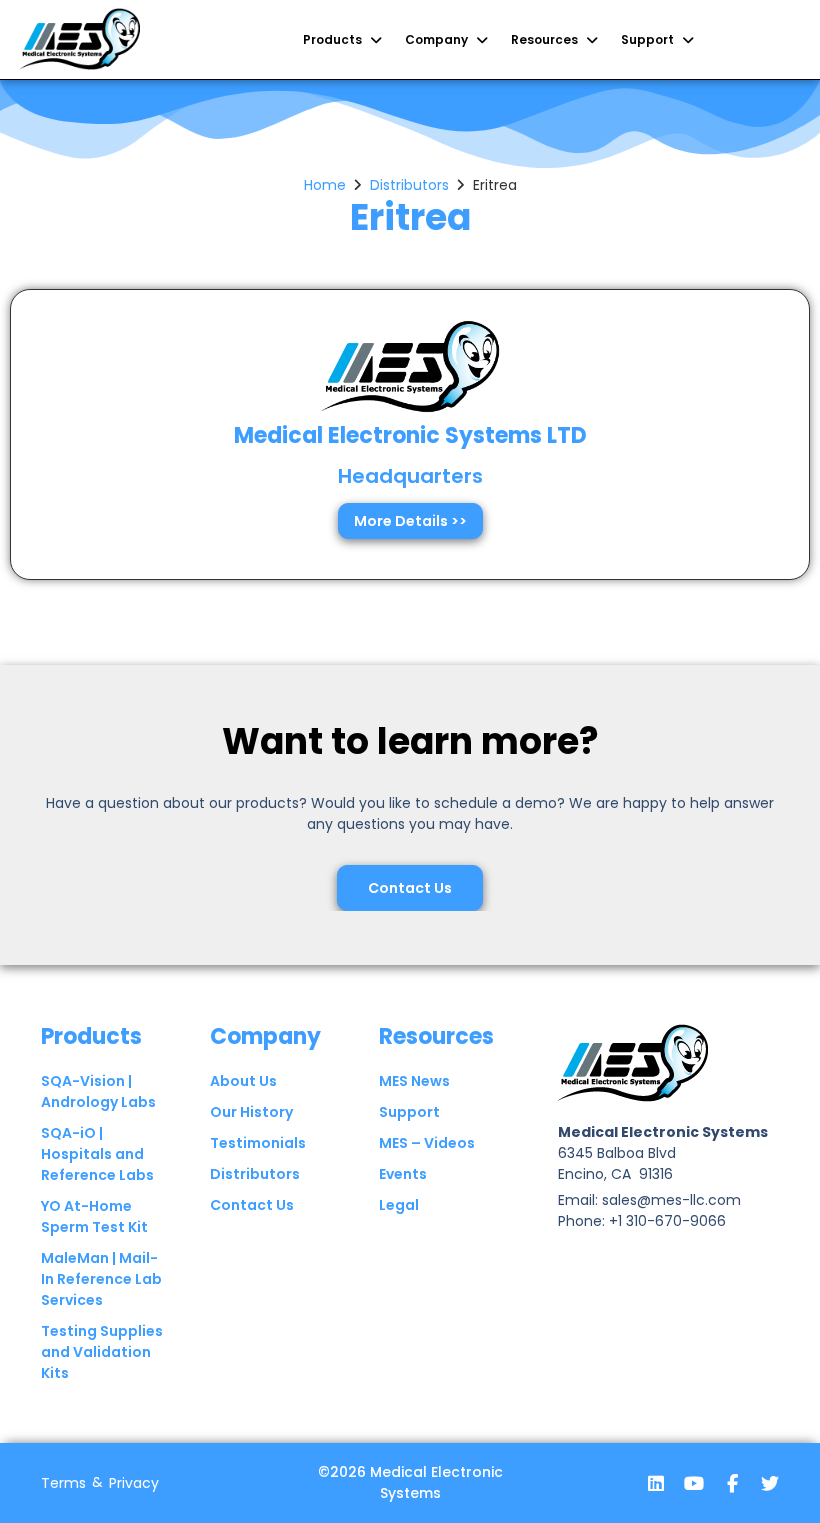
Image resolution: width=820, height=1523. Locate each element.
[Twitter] (770, 1483)
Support (409, 1112)
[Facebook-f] (732, 1483)
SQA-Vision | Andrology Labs (98, 1091)
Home (325, 185)
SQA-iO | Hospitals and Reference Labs (97, 1154)
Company (265, 1036)
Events (403, 1174)
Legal (399, 1205)
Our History (251, 1112)
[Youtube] (694, 1483)
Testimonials (258, 1143)
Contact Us (252, 1205)
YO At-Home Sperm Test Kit (94, 1216)
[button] (344, 40)
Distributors (409, 185)
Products (91, 1036)
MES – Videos (427, 1143)
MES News (414, 1081)
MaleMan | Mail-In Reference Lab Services (101, 1279)
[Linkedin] (656, 1483)
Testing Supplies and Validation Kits (102, 1352)
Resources (436, 1036)
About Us (243, 1081)
